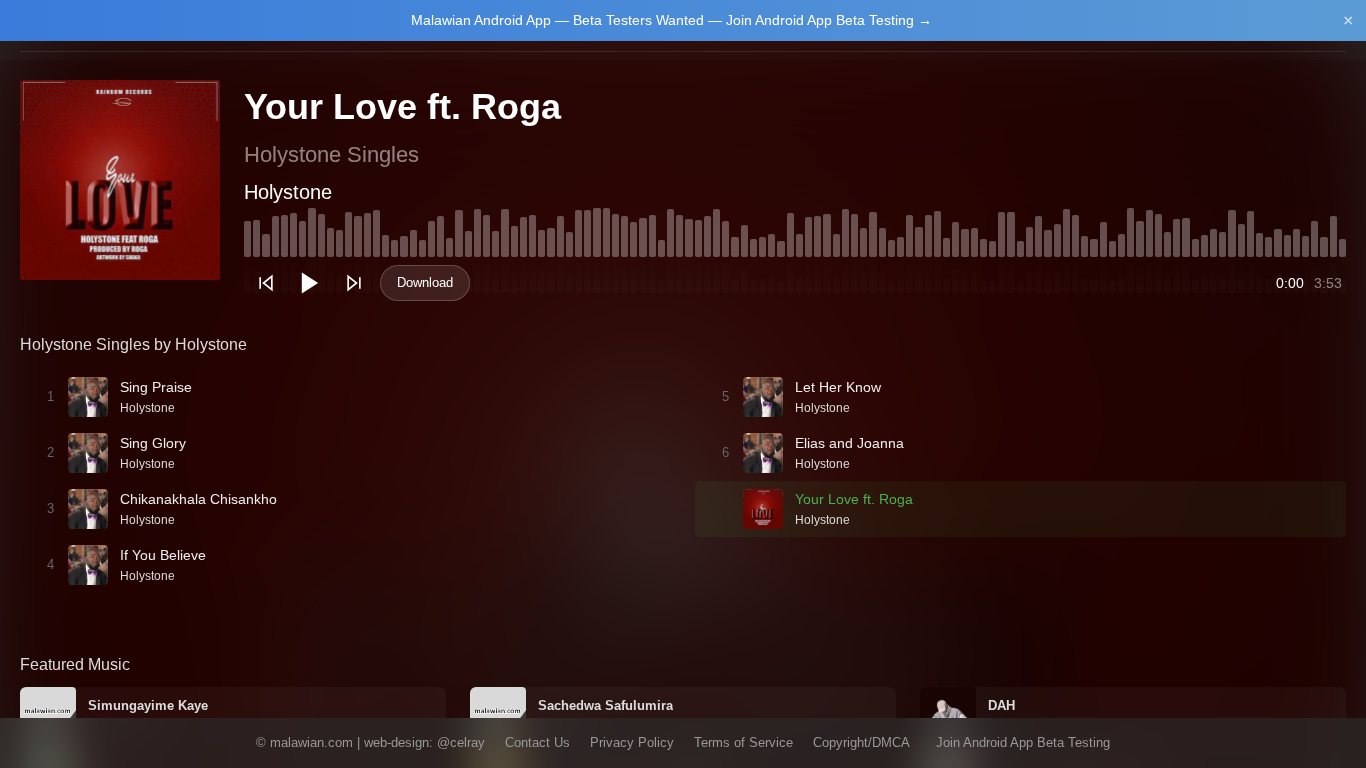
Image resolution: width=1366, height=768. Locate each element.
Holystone (288, 192)
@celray (461, 742)
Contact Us (537, 742)
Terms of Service (743, 742)
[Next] (354, 283)
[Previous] (266, 283)
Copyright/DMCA (861, 742)
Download (425, 282)
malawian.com (311, 742)
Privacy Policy (632, 742)
